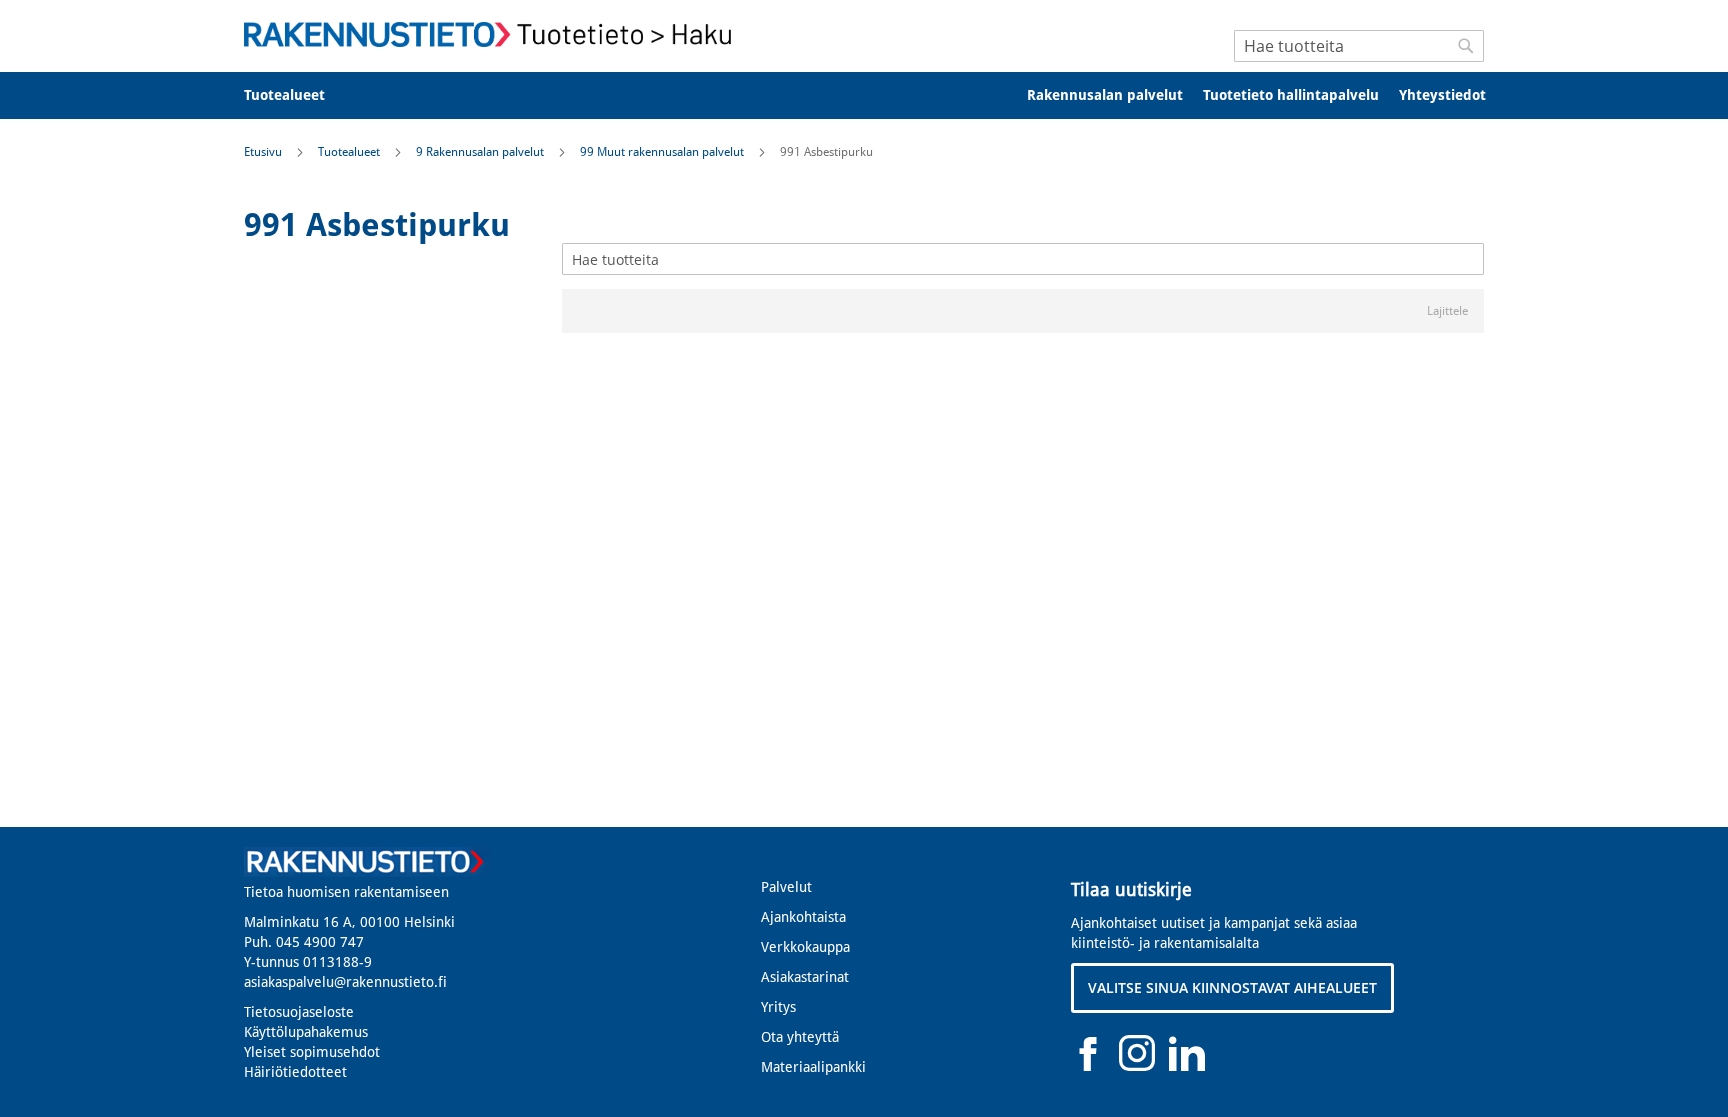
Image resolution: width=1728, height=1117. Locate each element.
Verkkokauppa (805, 947)
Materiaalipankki (813, 1067)
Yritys (778, 1007)
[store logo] (494, 34)
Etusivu (264, 152)
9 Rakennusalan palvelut (481, 152)
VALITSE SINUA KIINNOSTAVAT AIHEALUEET (1232, 987)
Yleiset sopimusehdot (312, 1052)
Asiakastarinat (805, 977)
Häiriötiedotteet (295, 1072)
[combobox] (1359, 46)
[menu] (864, 95)
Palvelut (786, 887)
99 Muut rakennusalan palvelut (663, 152)
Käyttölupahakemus (306, 1032)
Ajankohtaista (803, 917)
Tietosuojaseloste (299, 1012)
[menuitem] (297, 95)
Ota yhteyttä (800, 1037)
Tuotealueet (350, 152)
